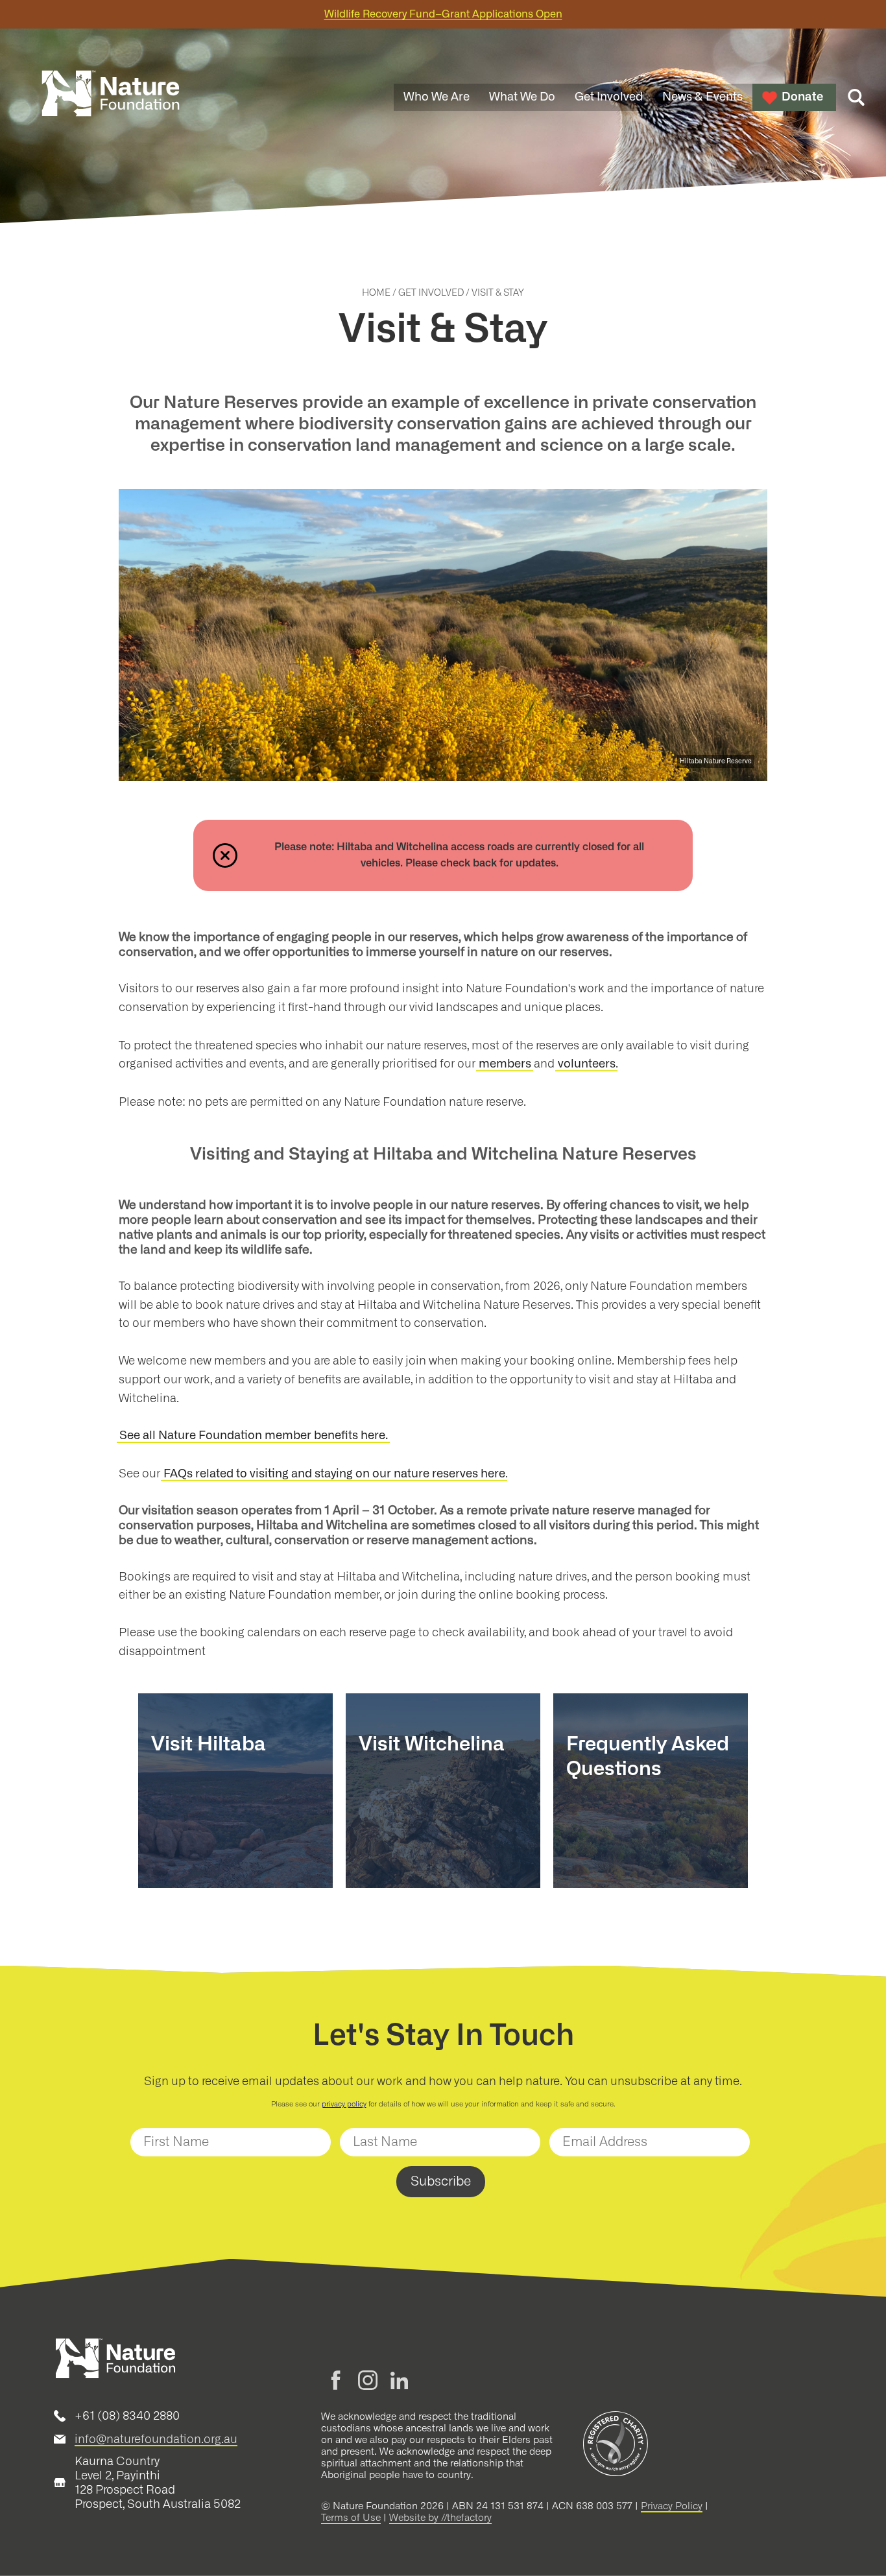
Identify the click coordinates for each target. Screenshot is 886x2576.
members (505, 1064)
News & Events (702, 97)
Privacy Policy (672, 2506)
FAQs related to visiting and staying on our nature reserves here (334, 1474)
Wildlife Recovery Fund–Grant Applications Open (443, 14)
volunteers (587, 1064)
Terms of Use (351, 2518)
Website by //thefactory (440, 2518)
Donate (802, 97)
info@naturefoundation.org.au (156, 2439)
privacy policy (344, 2104)
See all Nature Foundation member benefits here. (254, 1436)
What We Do (522, 97)
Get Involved (609, 97)
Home (376, 293)
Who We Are (437, 97)
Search (856, 97)
